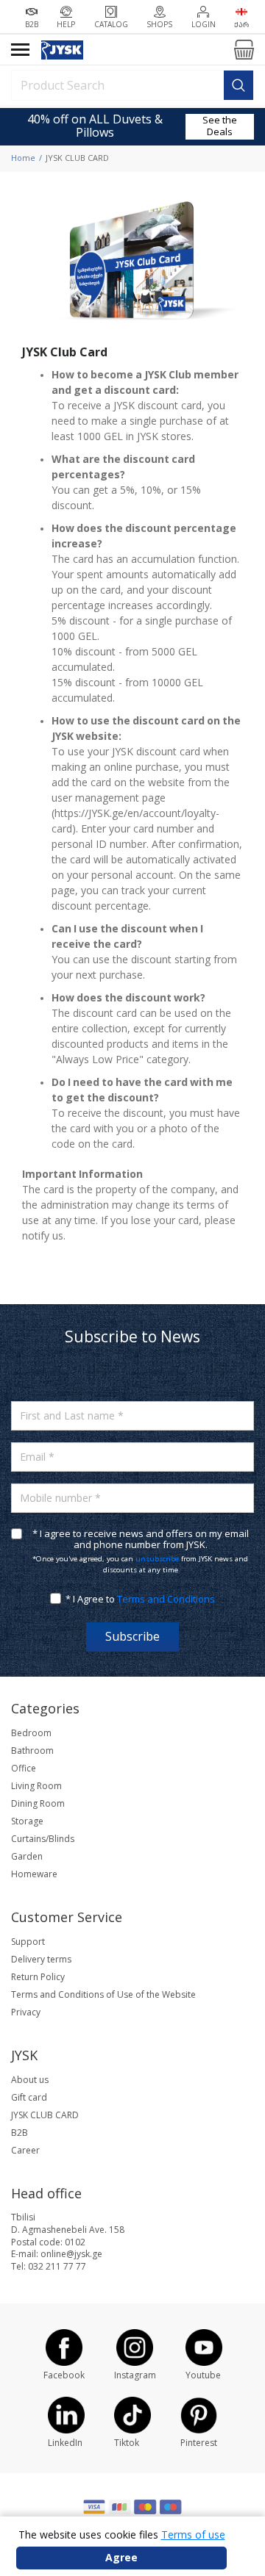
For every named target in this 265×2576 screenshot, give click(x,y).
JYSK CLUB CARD (45, 2115)
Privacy (26, 2012)
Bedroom (31, 1733)
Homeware (34, 1874)
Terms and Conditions (166, 1599)
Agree (121, 2558)
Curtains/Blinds (43, 1839)
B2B (20, 2133)
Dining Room (38, 1804)
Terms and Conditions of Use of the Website (103, 1995)
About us (30, 2080)
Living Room (36, 1786)
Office (24, 1769)
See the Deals (220, 126)
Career (25, 2151)
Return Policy (38, 1977)
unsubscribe (157, 1559)
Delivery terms (41, 1960)
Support (28, 1942)
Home (23, 158)
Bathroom (32, 1751)
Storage (27, 1821)
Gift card (29, 2098)
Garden (27, 1857)
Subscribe (132, 1637)
